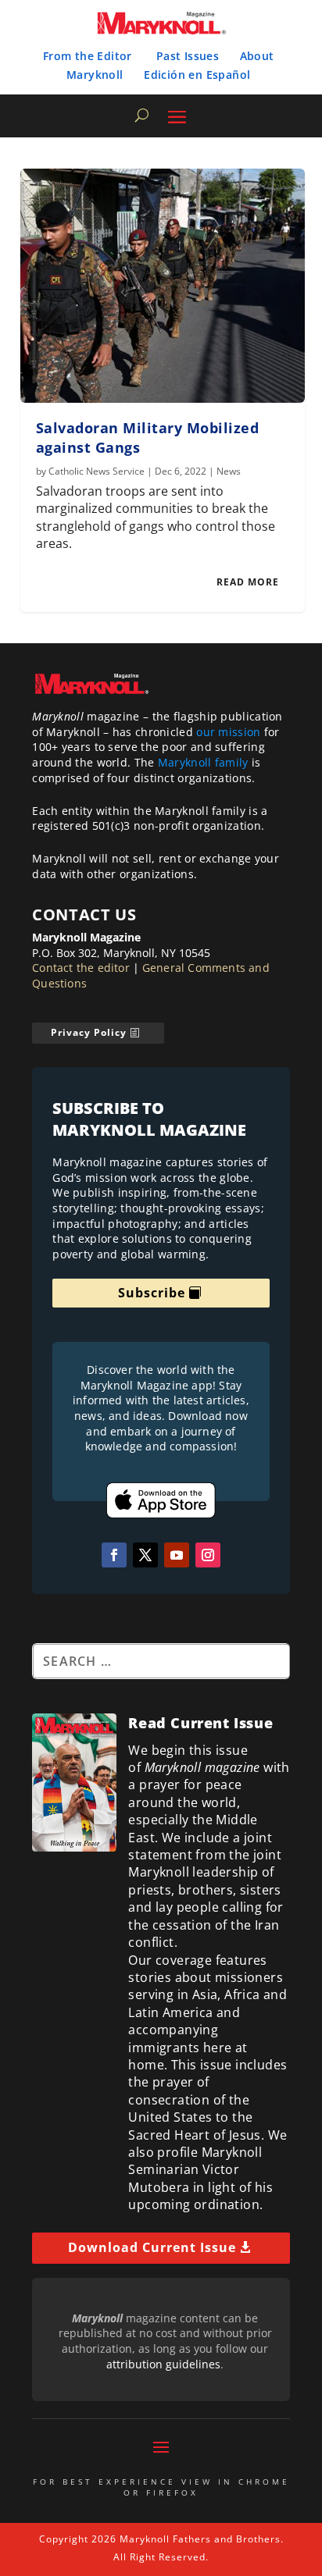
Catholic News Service (97, 471)
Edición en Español (197, 75)
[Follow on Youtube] (177, 1555)
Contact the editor (81, 968)
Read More (248, 582)
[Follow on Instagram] (208, 1555)
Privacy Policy (89, 1032)
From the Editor (88, 56)
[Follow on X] (145, 1555)
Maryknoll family (203, 762)
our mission (228, 732)
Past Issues (188, 56)
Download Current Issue (152, 2247)
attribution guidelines (163, 2364)
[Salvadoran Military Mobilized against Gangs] (163, 286)
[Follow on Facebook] (114, 1555)
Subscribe (152, 1293)
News (229, 471)
